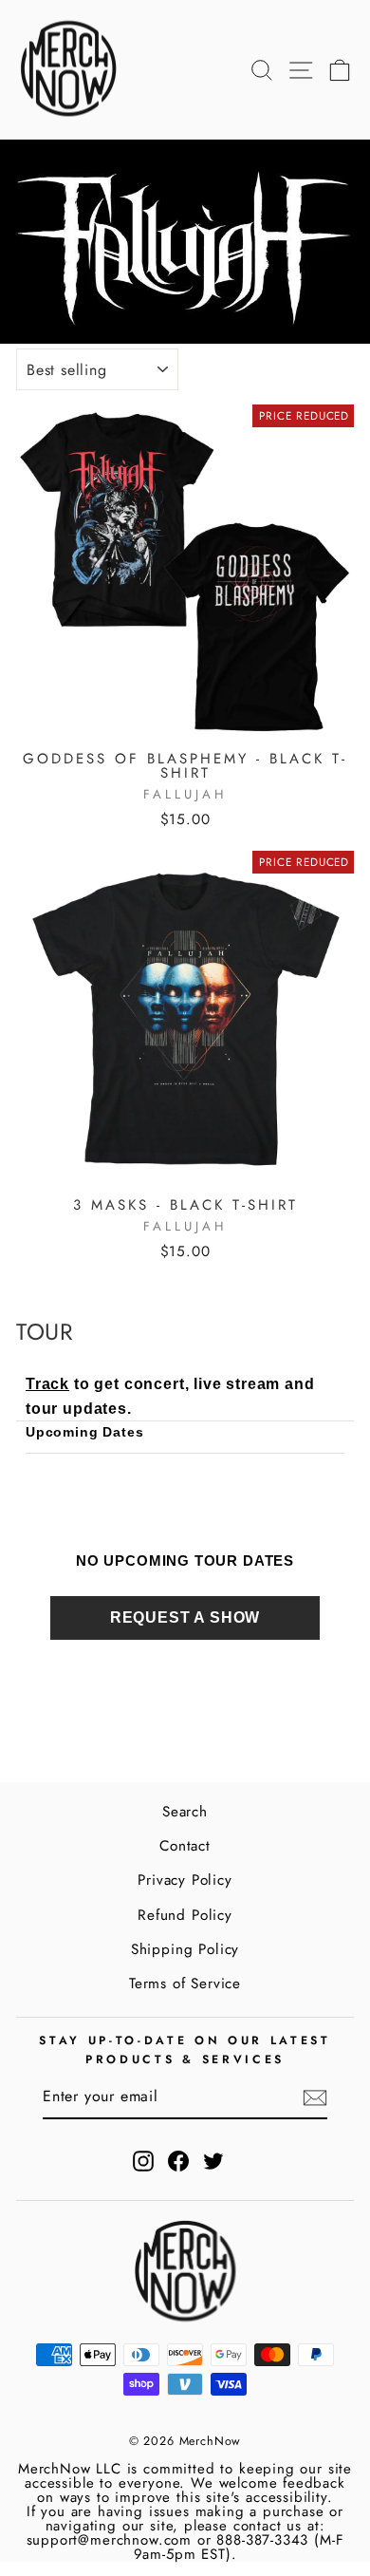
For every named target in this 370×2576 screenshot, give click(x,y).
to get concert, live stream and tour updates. (170, 1396)
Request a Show (185, 1617)
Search (185, 1812)
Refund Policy (185, 1915)
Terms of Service (185, 1984)
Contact (185, 1846)
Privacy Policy (185, 1880)
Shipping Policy (185, 1949)
